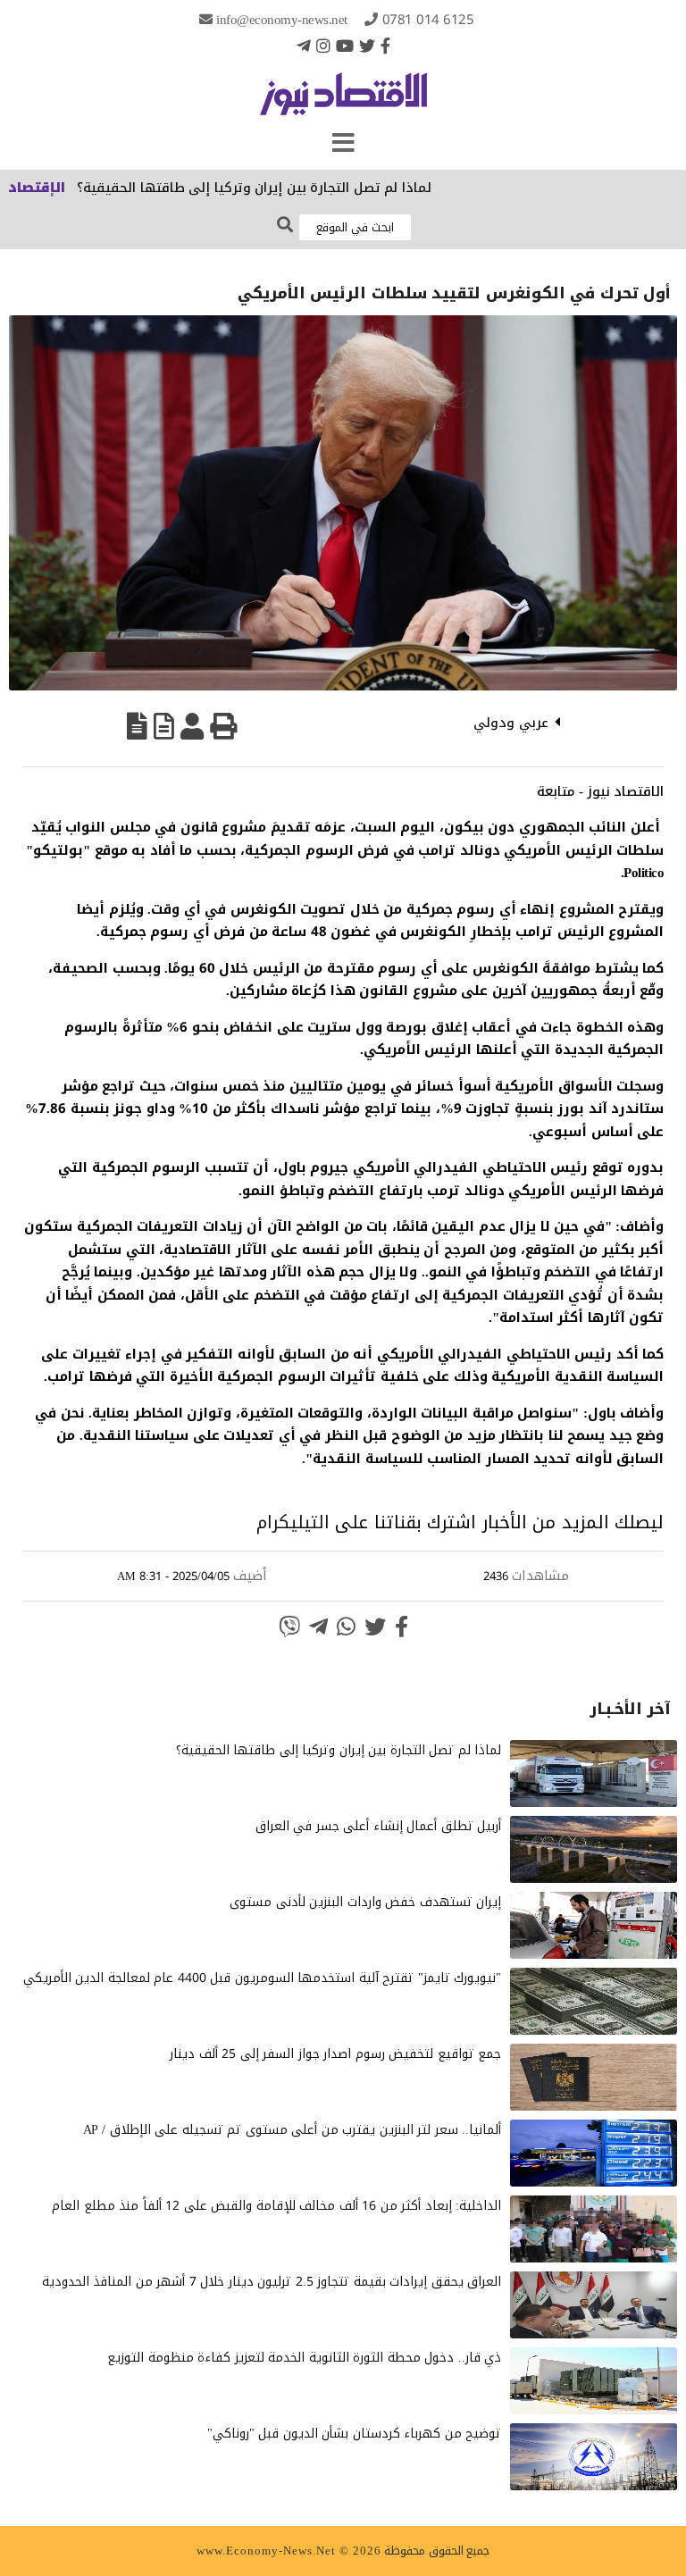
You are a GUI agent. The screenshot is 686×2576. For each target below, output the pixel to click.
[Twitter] (367, 46)
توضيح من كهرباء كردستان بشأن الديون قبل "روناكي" (355, 2434)
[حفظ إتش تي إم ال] (164, 726)
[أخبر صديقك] (192, 726)
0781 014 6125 (428, 20)
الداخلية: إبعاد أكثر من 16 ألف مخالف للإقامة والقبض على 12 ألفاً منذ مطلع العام (276, 2206)
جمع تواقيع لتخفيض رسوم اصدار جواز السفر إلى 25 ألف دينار (335, 2054)
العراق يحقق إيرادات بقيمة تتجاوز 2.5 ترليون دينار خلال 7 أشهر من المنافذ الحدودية (272, 2282)
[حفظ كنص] (137, 726)
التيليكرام (293, 1522)
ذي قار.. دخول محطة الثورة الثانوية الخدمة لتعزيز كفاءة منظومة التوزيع (304, 2358)
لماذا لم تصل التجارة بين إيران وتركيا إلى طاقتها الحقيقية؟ (291, 188)
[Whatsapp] (346, 1627)
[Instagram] (323, 46)
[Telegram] (304, 46)
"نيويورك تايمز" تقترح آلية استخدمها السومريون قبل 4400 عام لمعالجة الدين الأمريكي (263, 1978)
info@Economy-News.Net (282, 20)
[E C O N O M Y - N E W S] (343, 103)
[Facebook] (385, 46)
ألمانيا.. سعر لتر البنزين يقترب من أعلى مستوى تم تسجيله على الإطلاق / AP (293, 2130)
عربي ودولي (511, 723)
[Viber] (289, 1627)
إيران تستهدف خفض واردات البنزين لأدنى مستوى (365, 1902)
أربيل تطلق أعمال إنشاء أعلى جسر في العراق (379, 1826)
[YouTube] (345, 46)
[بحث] (285, 226)
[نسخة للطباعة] (223, 726)
